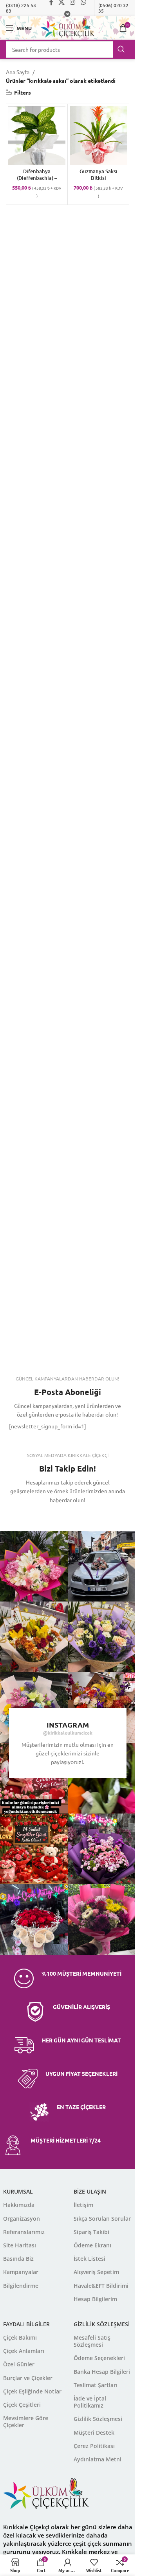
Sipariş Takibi (91, 2232)
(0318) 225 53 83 (21, 8)
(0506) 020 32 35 (113, 8)
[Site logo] (68, 27)
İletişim (83, 2205)
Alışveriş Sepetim (96, 2272)
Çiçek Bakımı (20, 2337)
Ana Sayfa (18, 72)
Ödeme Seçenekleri (99, 2358)
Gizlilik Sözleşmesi (98, 2419)
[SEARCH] (121, 49)
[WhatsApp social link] (87, 1515)
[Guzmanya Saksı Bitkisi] (98, 136)
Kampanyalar (21, 2272)
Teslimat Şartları (96, 2385)
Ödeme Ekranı (92, 2245)
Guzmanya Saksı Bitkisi (99, 175)
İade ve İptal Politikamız (90, 2402)
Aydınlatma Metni (98, 2459)
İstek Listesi (89, 2259)
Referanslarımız (24, 2232)
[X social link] (48, 1515)
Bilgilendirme (21, 2286)
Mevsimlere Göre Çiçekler (26, 2422)
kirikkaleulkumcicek (70, 1733)
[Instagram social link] (68, 1515)
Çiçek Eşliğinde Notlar (32, 2391)
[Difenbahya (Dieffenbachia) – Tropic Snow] (37, 136)
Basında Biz (18, 2259)
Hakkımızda (19, 2205)
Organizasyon (22, 2219)
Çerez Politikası (94, 2446)
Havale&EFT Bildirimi (101, 2286)
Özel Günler (19, 2364)
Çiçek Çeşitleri (22, 2405)
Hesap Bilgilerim (95, 2299)
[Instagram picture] (103, 1566)
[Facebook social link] (29, 1515)
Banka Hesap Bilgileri (102, 2372)
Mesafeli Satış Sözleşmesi (92, 2341)
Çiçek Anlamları (24, 2351)
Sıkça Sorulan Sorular (102, 2219)
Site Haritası (20, 2245)
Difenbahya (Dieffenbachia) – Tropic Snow (37, 178)
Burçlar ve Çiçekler (28, 2378)
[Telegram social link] (68, 14)
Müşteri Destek (94, 2432)
